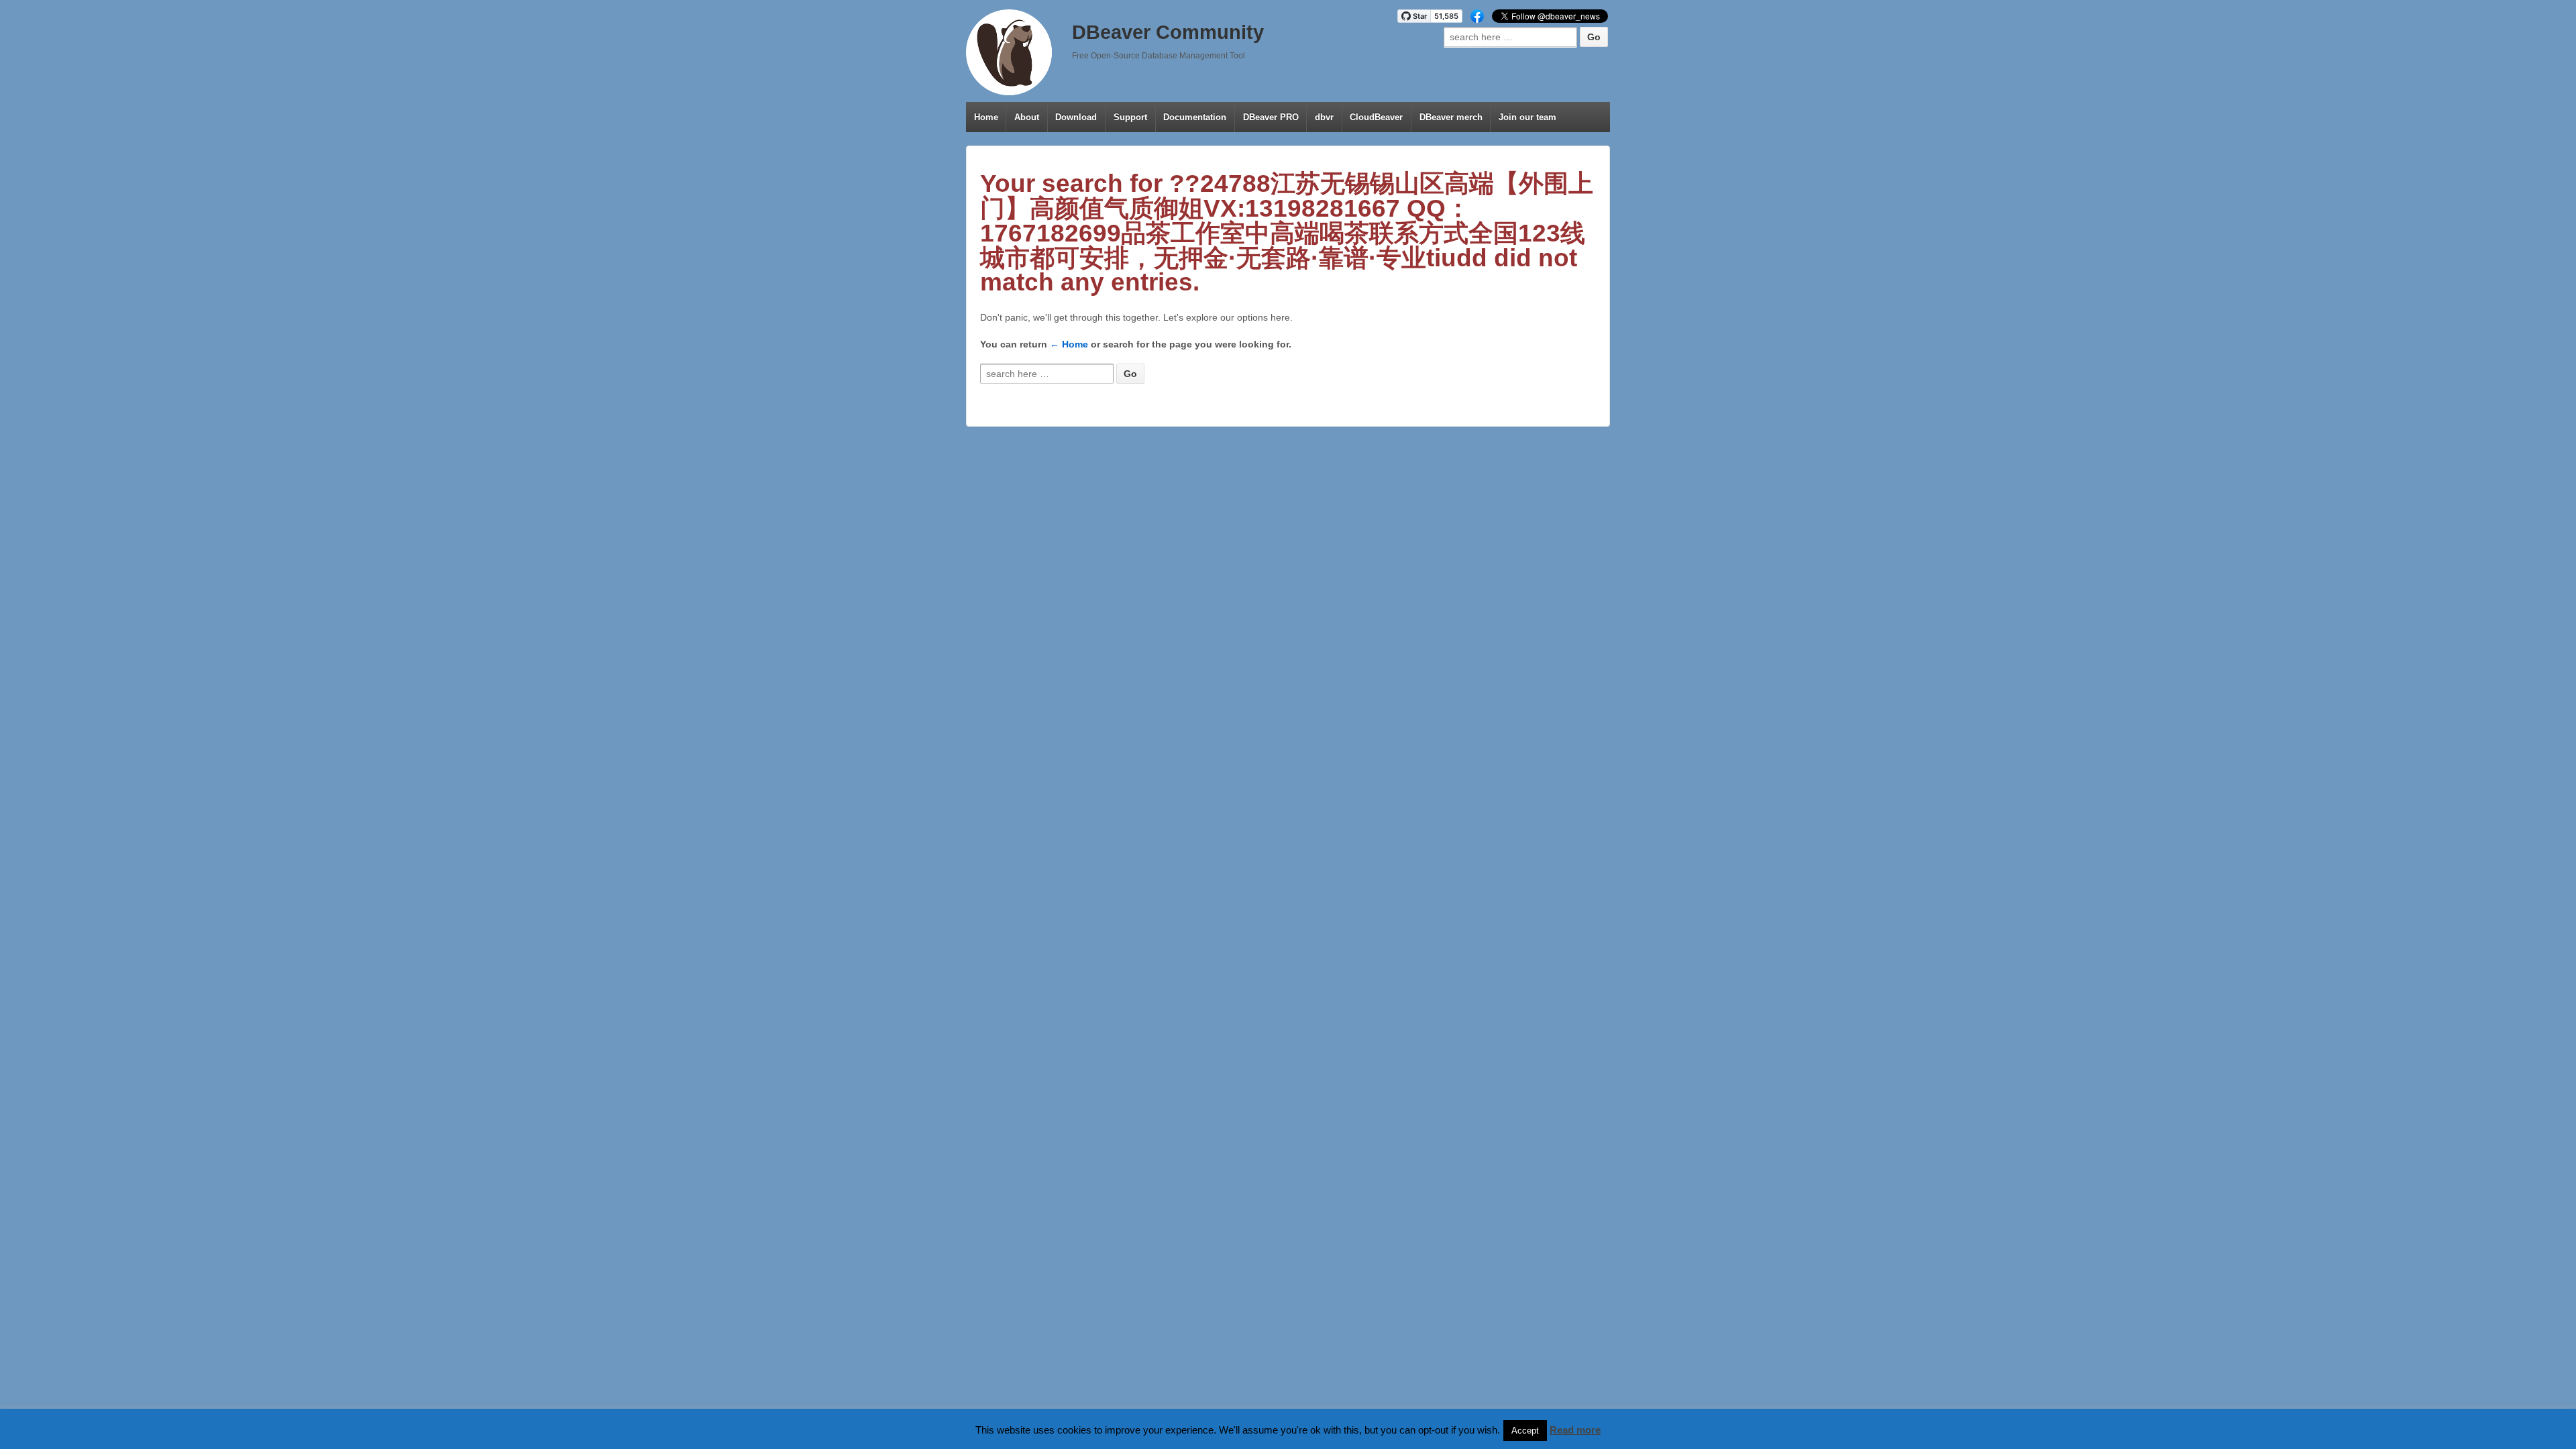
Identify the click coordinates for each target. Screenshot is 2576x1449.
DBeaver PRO (1271, 117)
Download (1076, 117)
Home (986, 117)
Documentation (1195, 117)
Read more (1575, 1430)
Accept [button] (1525, 1431)
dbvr (1324, 117)
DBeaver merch (1451, 117)
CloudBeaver (1376, 117)
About (1027, 117)
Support (1130, 117)
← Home (1069, 344)
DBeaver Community (1168, 32)
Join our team (1527, 117)
